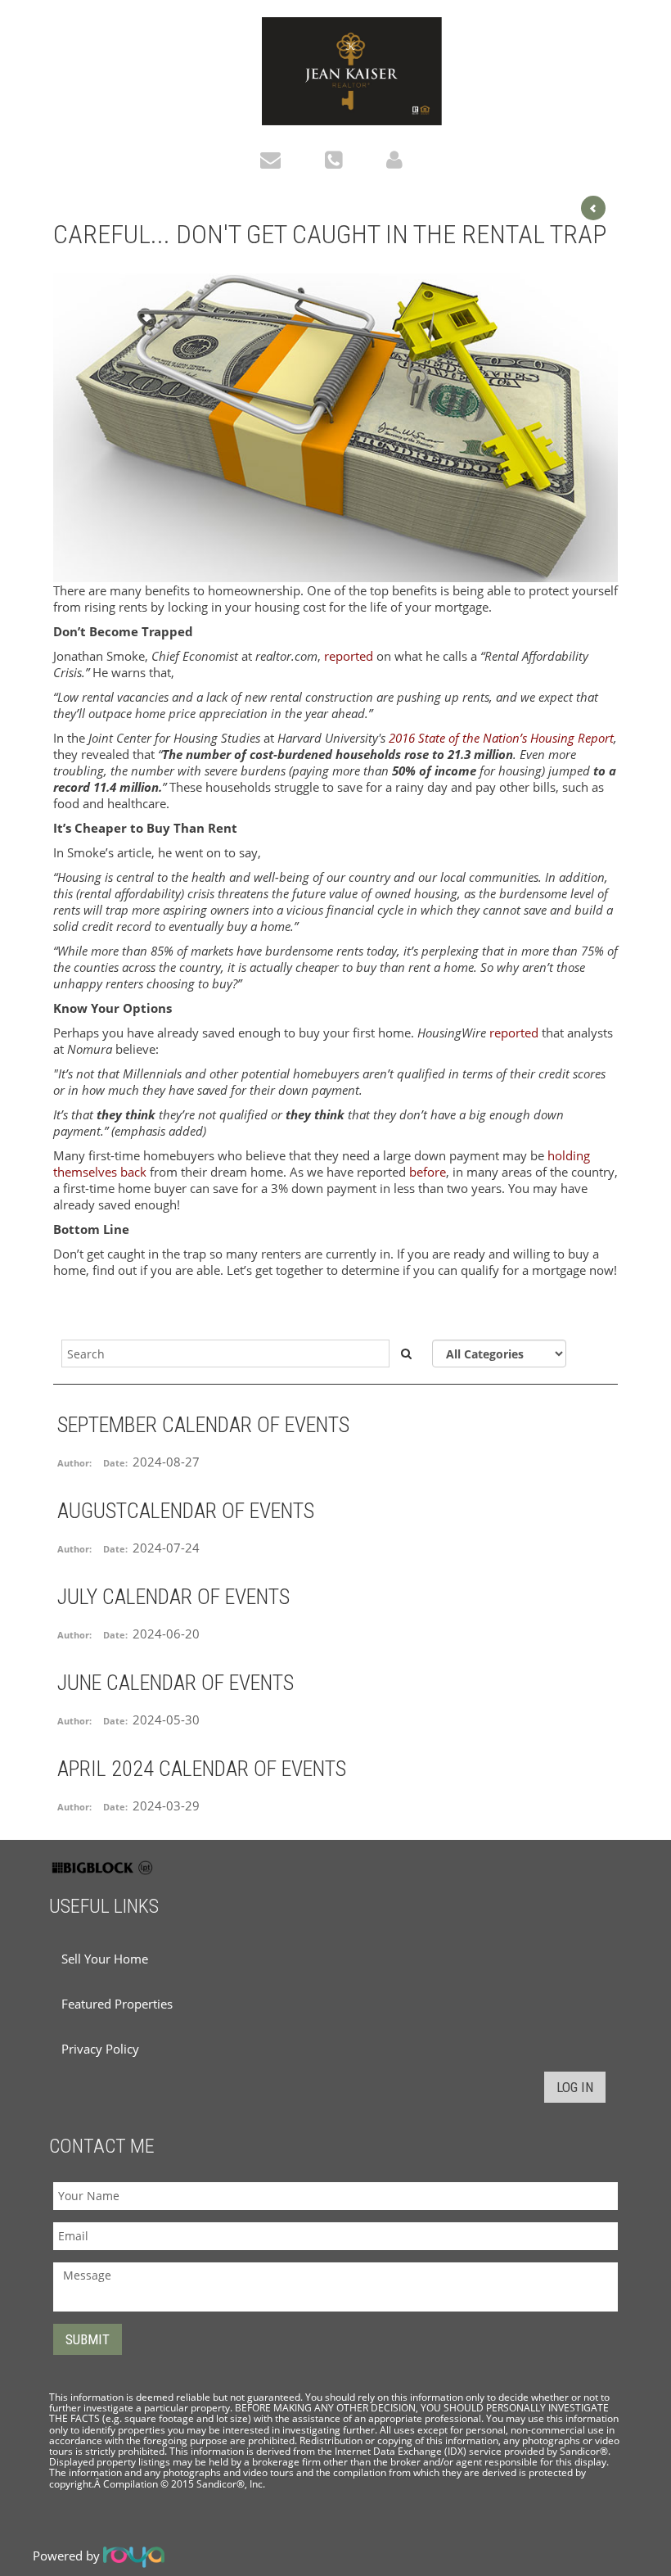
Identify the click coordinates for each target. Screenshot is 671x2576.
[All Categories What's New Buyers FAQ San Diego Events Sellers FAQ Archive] (499, 1354)
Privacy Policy (100, 2049)
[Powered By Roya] (134, 2556)
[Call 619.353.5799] (338, 159)
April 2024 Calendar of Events (202, 1769)
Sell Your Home (105, 1959)
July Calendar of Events (173, 1597)
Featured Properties (117, 2004)
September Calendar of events (203, 1425)
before (428, 1172)
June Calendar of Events (176, 1683)
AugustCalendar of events (186, 1511)
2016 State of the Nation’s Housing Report (501, 738)
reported (349, 656)
